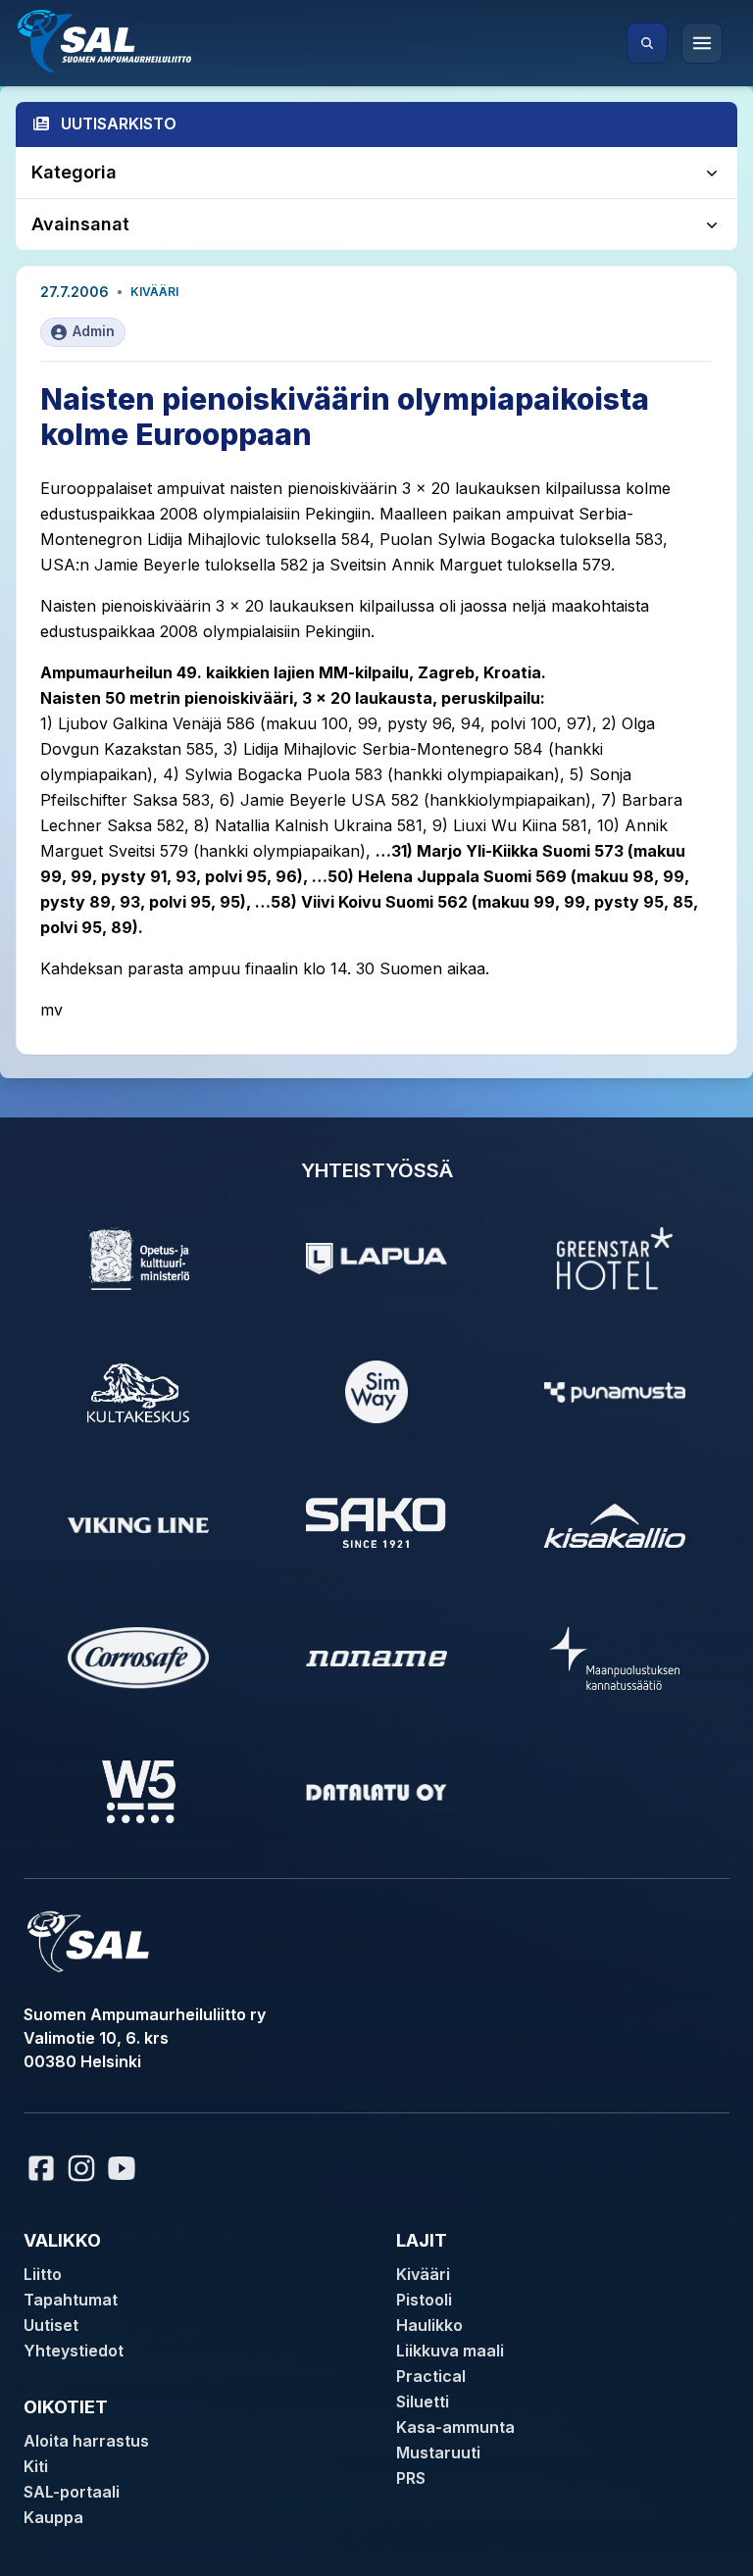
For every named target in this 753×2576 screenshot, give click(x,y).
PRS (411, 2478)
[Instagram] (81, 2168)
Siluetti (423, 2402)
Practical (431, 2376)
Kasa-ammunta (455, 2427)
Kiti (36, 2466)
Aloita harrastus (86, 2441)
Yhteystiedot (74, 2351)
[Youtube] (125, 2168)
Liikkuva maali (450, 2351)
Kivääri (154, 292)
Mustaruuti (438, 2452)
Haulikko (429, 2325)
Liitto (43, 2274)
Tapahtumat (71, 2300)
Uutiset (51, 2325)
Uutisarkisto (119, 124)
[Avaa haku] (647, 43)
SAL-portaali (72, 2492)
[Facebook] (41, 2168)
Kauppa (53, 2517)
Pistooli (424, 2300)
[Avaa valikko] (702, 43)
